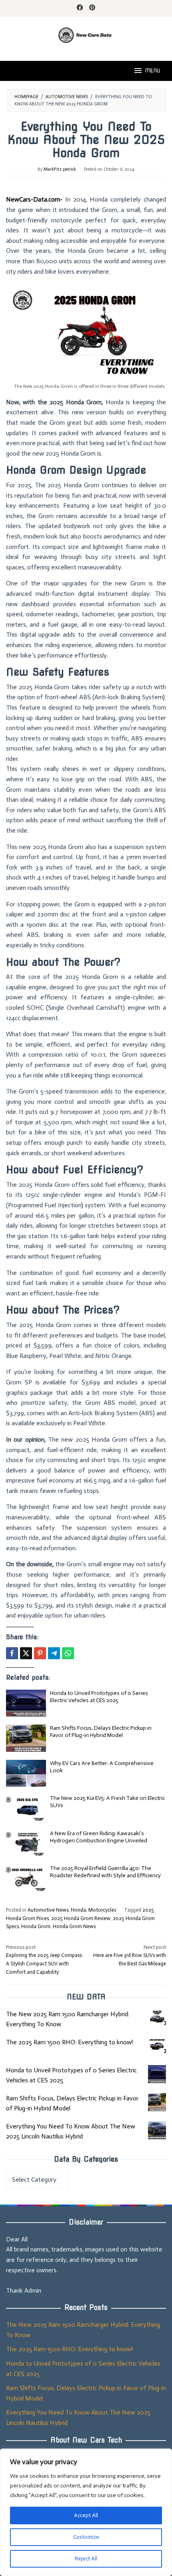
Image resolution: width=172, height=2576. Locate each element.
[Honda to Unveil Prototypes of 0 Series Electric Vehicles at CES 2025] (157, 2074)
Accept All (86, 2515)
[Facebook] (80, 8)
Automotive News (48, 1910)
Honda (78, 1910)
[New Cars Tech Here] (86, 34)
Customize (86, 2537)
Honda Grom (36, 1926)
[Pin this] (40, 1653)
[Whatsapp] (68, 1653)
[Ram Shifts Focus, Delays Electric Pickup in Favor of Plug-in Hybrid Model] (157, 2102)
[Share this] (12, 1653)
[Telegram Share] (54, 1653)
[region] (86, 2512)
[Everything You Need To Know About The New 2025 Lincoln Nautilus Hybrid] (157, 2130)
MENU (152, 71)
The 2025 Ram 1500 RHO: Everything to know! (69, 2042)
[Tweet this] (26, 1653)
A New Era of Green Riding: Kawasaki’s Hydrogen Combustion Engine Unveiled (99, 1837)
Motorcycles (102, 1910)
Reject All (86, 2559)
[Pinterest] (92, 8)
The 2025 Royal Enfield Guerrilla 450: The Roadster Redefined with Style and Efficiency (105, 1872)
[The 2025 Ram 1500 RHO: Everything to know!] (157, 2046)
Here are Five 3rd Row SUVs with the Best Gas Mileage (130, 1956)
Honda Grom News (74, 1926)
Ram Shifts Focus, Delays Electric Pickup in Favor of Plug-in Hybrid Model (101, 1732)
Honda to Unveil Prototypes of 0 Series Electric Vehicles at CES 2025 (99, 1697)
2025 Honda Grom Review (81, 1918)
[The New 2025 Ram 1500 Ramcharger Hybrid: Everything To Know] (157, 2018)
